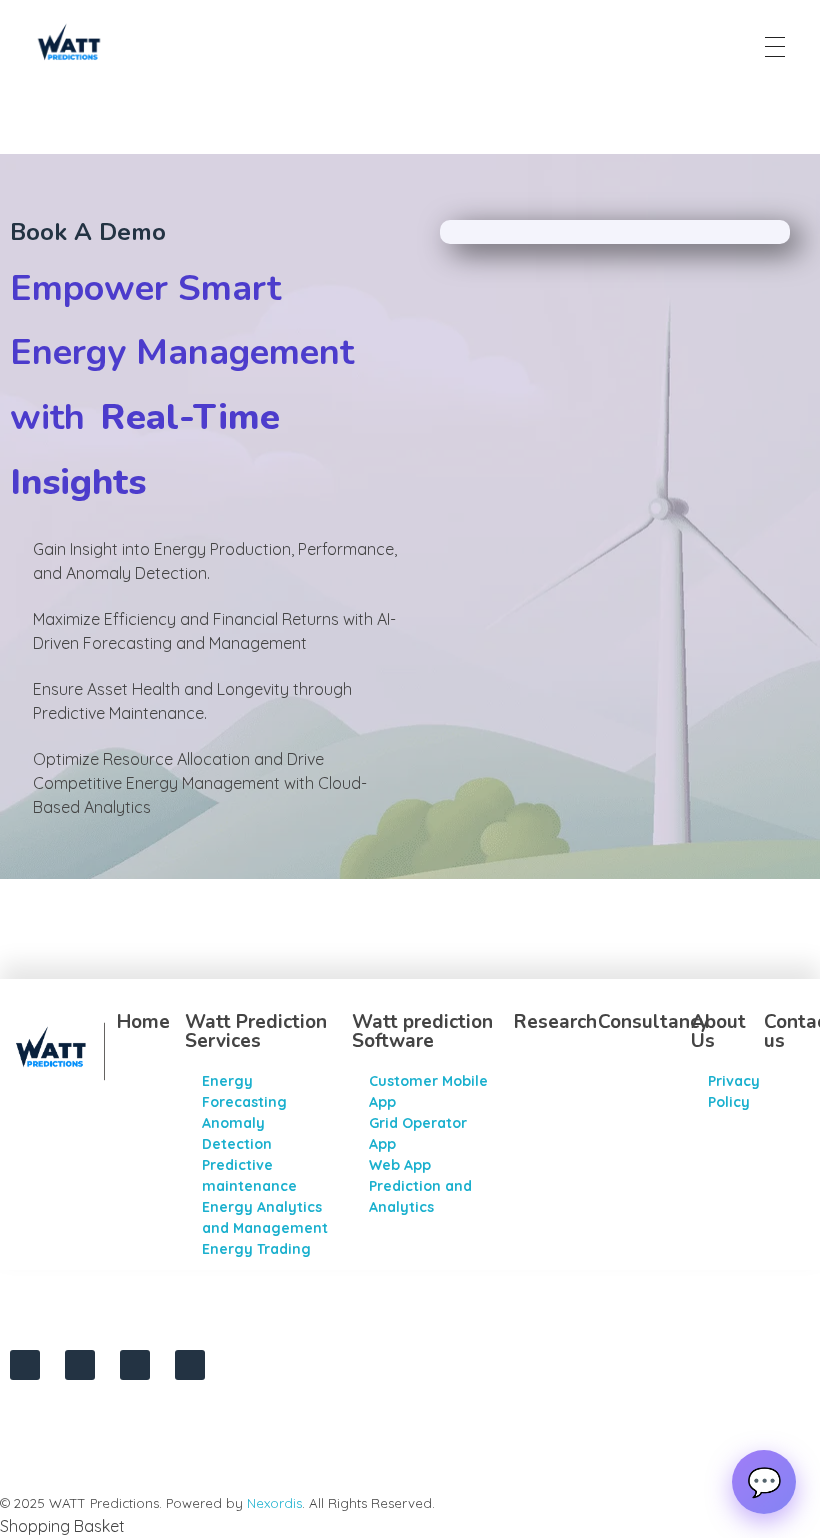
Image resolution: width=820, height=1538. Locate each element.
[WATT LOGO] (69, 44)
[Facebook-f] (135, 1365)
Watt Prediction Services (256, 1031)
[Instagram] (25, 1365)
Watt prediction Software (422, 1031)
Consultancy (653, 1022)
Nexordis (274, 1503)
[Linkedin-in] (80, 1365)
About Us (718, 1031)
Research (555, 1022)
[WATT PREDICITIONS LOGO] (61, 1049)
